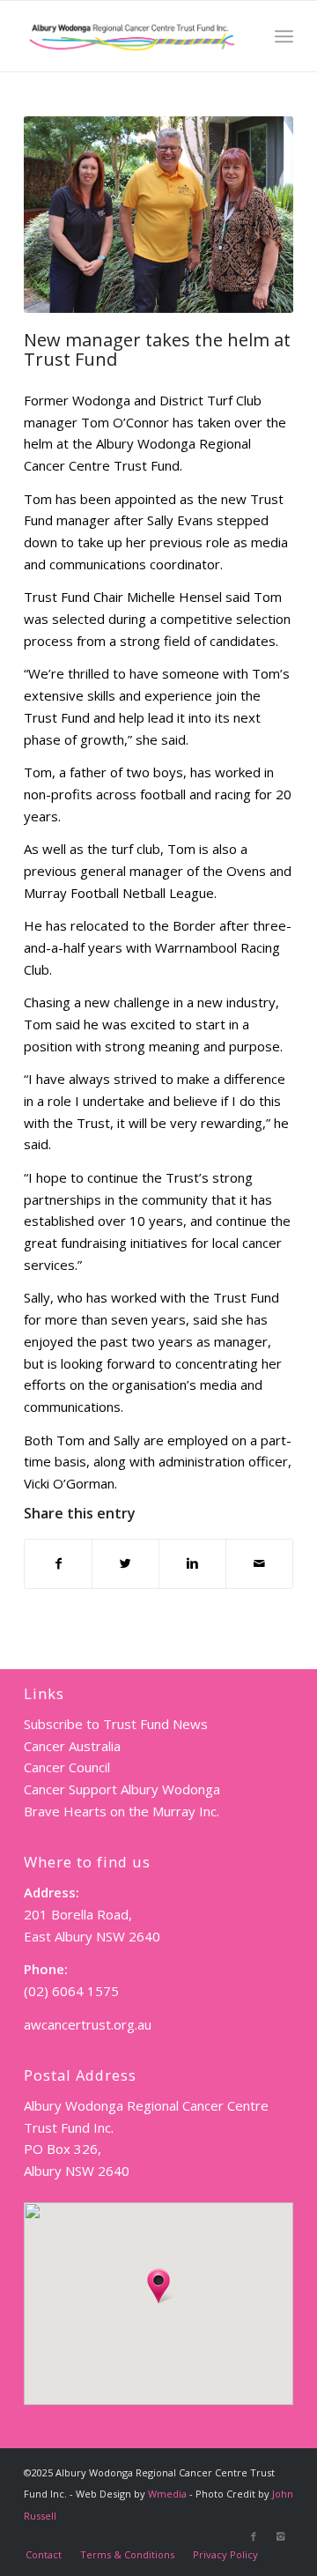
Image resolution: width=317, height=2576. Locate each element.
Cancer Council (67, 1767)
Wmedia (167, 2494)
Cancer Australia (72, 1746)
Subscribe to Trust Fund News (116, 1724)
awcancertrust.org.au (88, 2024)
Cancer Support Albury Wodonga (122, 1789)
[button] (158, 2286)
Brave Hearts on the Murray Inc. (122, 1811)
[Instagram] (280, 2536)
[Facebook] (254, 2536)
